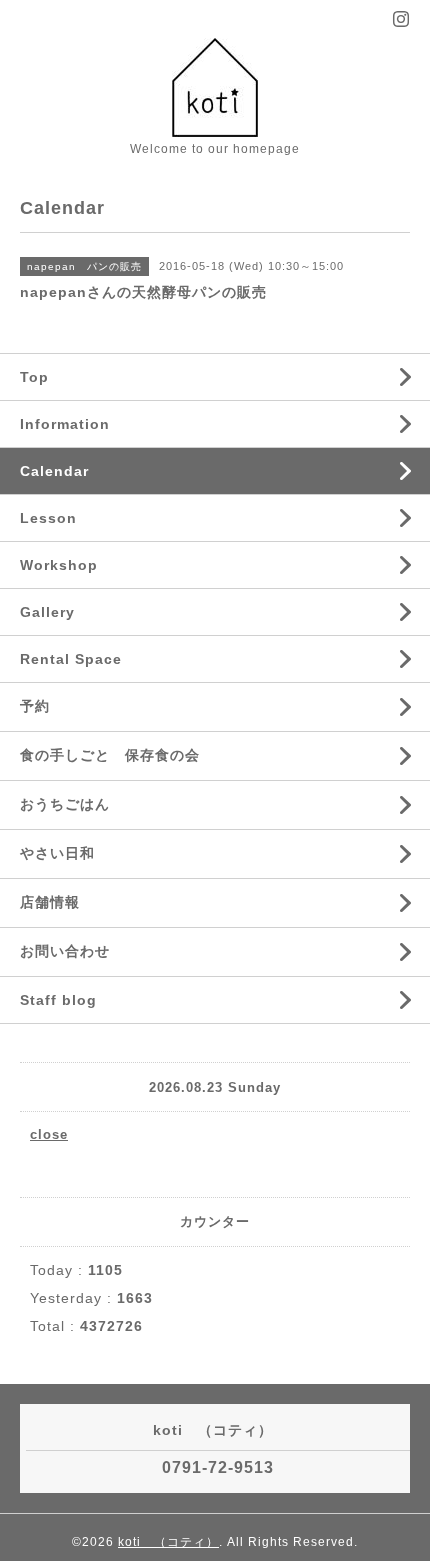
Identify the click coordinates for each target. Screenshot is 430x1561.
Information (65, 424)
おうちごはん (65, 804)
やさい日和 (57, 853)
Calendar (54, 471)
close (49, 1134)
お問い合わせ (65, 951)
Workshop (59, 565)
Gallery (47, 612)
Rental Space (71, 659)
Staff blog (58, 1000)
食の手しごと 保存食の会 (110, 755)
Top (34, 377)
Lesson (48, 518)
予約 (35, 706)
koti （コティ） (168, 1542)
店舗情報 (50, 902)
